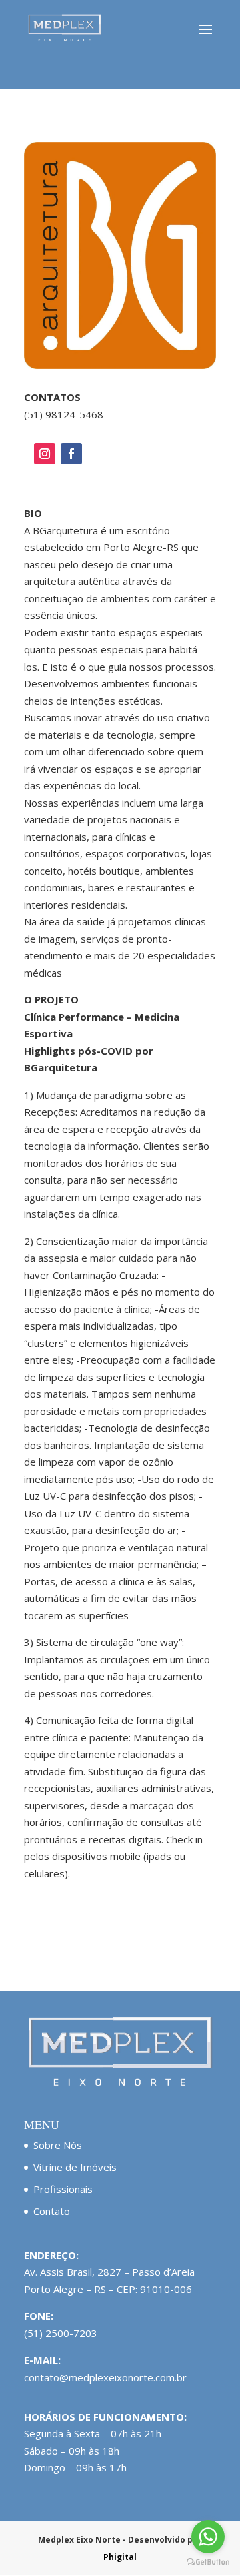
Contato (52, 2211)
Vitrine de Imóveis (75, 2167)
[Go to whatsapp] (208, 2537)
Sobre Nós (58, 2145)
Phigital (120, 2557)
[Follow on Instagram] (45, 454)
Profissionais (63, 2189)
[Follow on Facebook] (71, 454)
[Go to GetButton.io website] (208, 2562)
